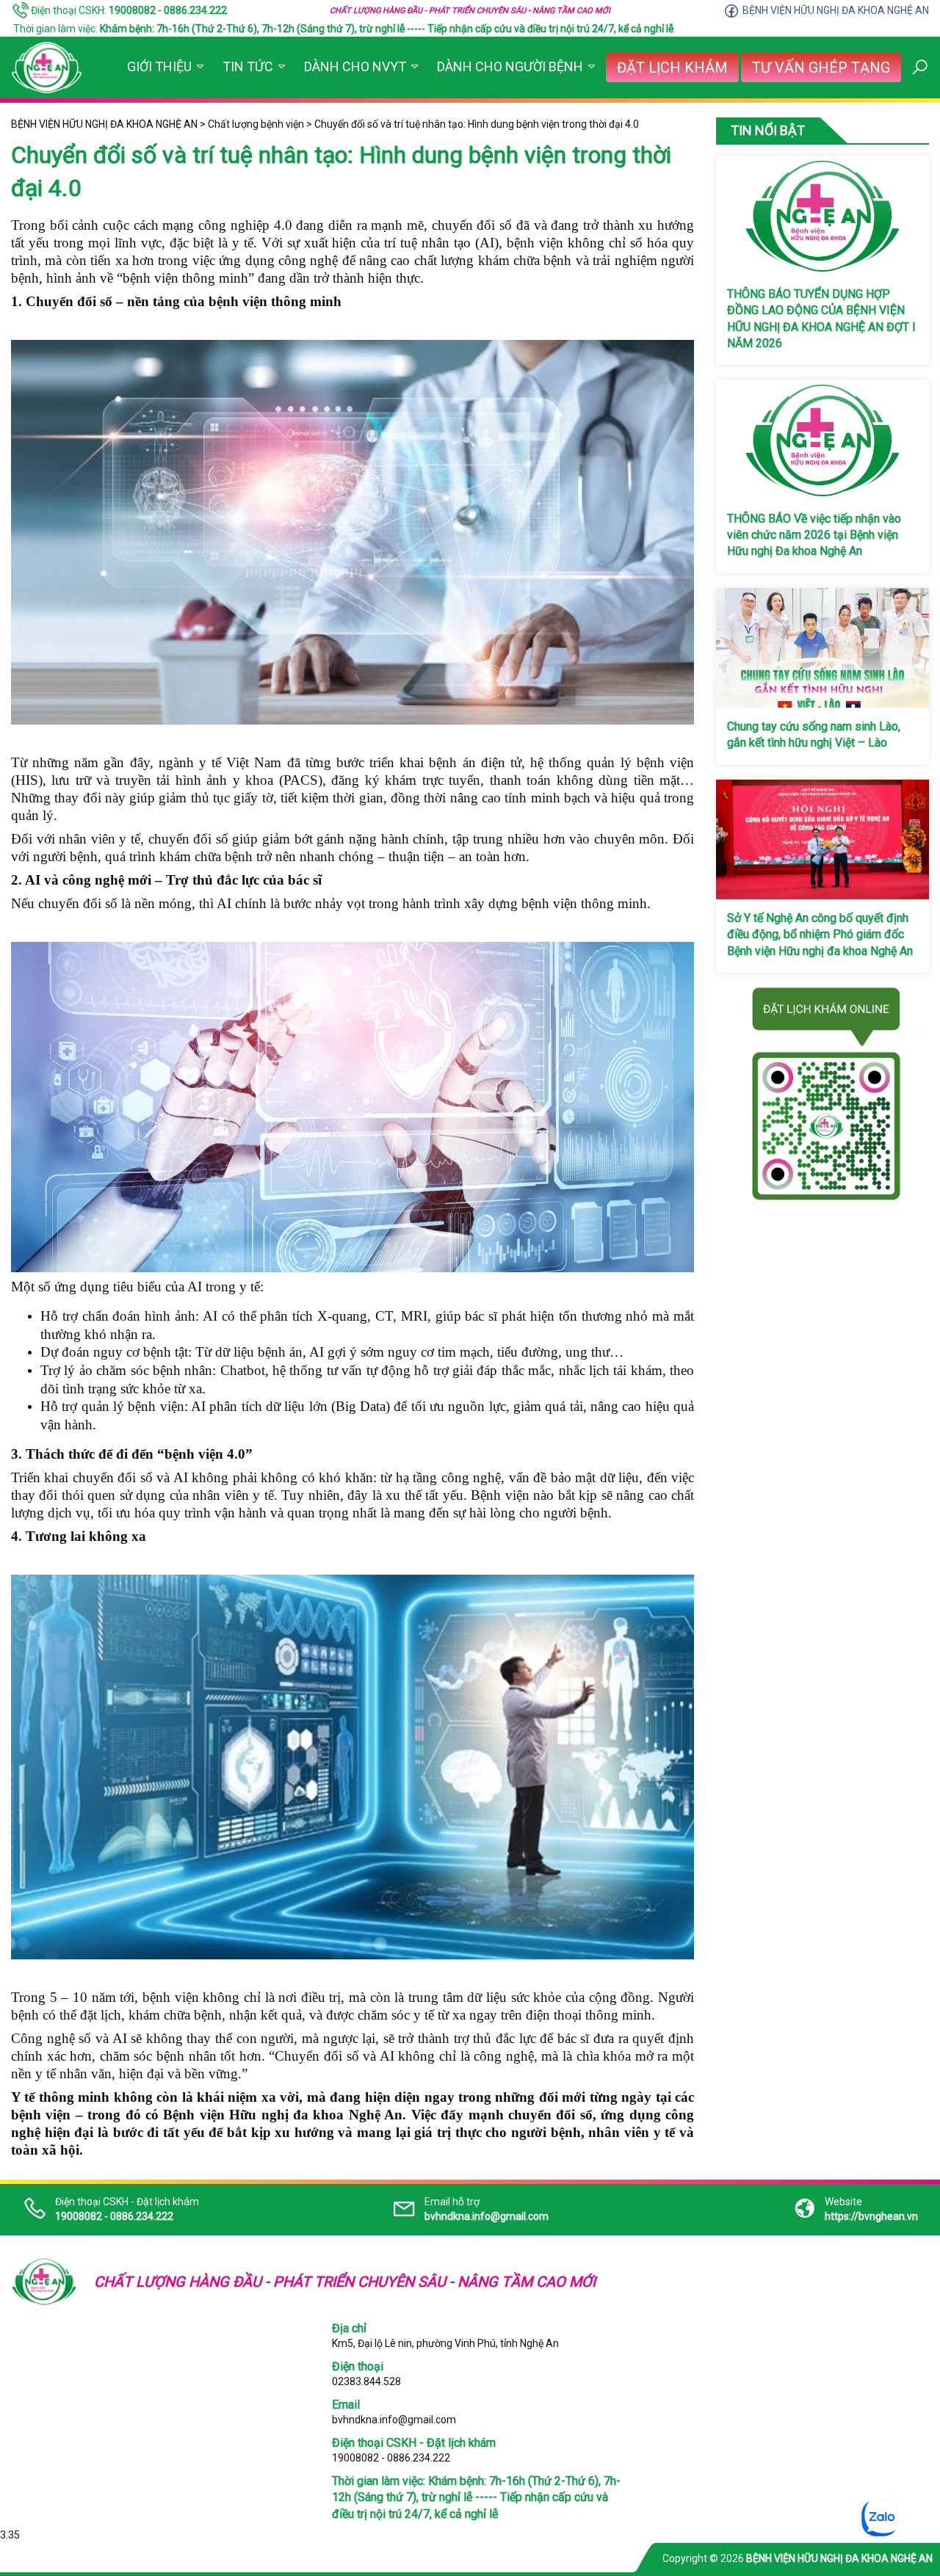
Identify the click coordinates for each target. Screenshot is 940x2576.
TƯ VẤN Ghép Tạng (821, 68)
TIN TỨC (248, 66)
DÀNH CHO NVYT (355, 66)
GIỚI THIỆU (159, 66)
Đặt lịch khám (672, 68)
